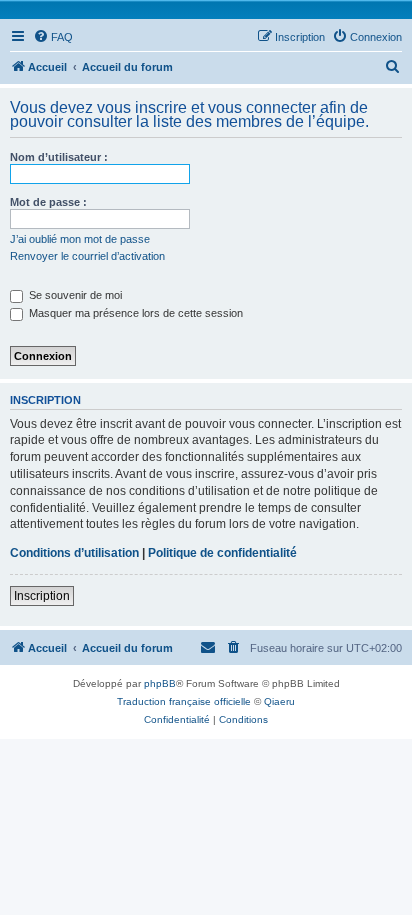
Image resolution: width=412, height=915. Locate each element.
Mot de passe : (48, 202)
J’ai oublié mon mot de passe (80, 239)
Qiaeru (279, 701)
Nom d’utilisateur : (59, 157)
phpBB (160, 683)
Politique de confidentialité (222, 553)
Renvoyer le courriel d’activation (87, 256)
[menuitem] (53, 37)
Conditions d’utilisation (74, 553)
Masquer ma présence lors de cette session (134, 313)
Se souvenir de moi (74, 295)
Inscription (42, 596)
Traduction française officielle (184, 701)
